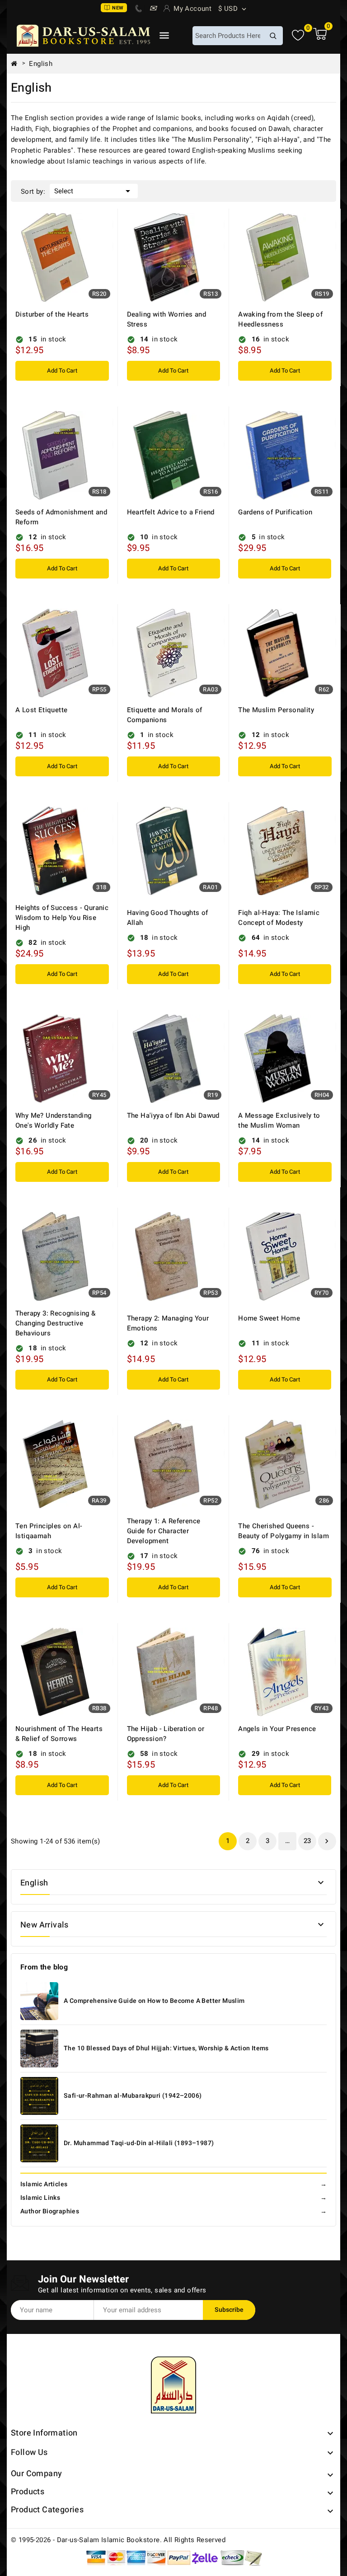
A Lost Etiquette (41, 710)
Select (94, 191)
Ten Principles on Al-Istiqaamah (49, 1531)
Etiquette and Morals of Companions (165, 715)
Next (327, 1841)
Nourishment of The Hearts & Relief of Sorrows (59, 1734)
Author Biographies (173, 2211)
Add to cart (62, 371)
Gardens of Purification (275, 512)
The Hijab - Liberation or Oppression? (166, 1734)
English (34, 1883)
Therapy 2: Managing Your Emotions (168, 1323)
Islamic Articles (173, 2184)
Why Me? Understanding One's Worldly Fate (53, 1120)
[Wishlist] (298, 35)
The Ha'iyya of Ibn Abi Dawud (173, 1115)
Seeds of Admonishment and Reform (61, 517)
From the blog (44, 1967)
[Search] (273, 36)
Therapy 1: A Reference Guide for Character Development (164, 1531)
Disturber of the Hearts (52, 314)
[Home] (18, 64)
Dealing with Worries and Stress (167, 319)
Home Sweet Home (269, 1318)
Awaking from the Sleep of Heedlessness (280, 319)
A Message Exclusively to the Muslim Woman (279, 1120)
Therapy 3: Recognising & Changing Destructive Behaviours (56, 1323)
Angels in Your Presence (277, 1729)
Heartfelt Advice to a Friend (171, 512)
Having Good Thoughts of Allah (168, 918)
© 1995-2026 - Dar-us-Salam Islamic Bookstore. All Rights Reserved (118, 2540)
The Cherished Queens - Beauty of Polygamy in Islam (284, 1531)
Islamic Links (173, 2198)
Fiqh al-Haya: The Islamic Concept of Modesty (279, 918)
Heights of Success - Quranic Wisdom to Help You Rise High (62, 918)
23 (307, 1841)
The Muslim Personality (276, 710)
